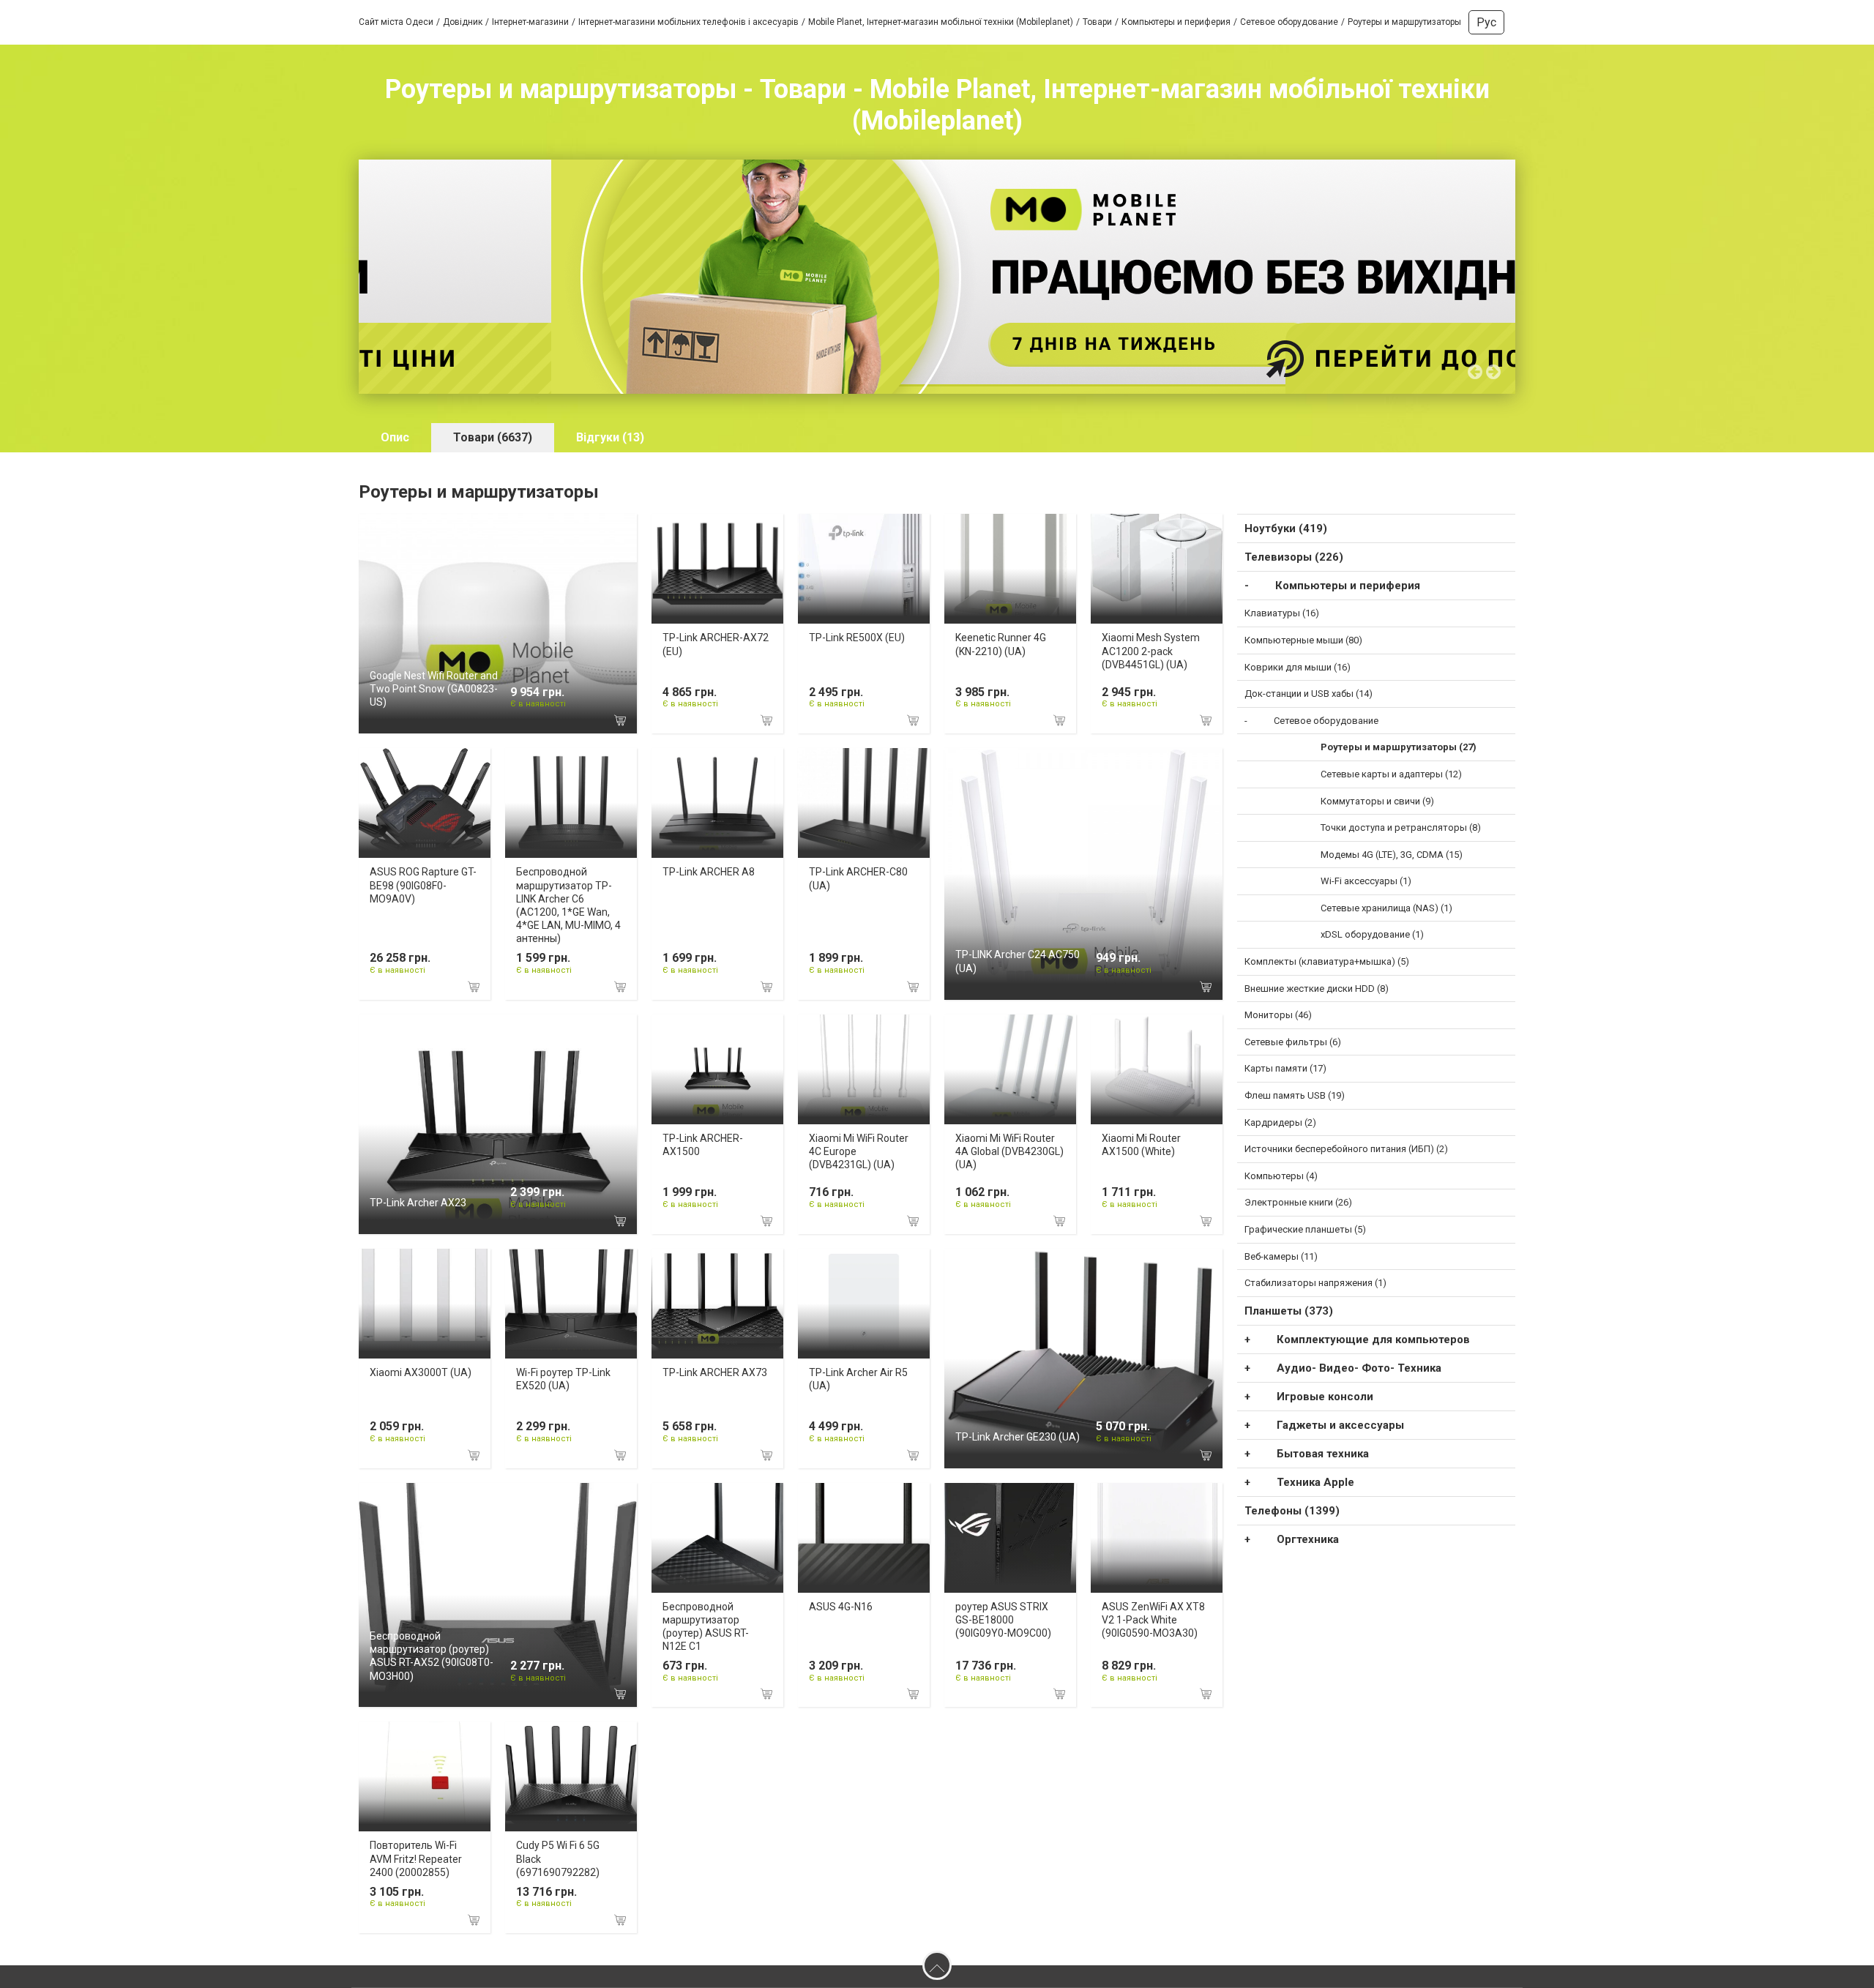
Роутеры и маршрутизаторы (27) (1399, 747)
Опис (395, 437)
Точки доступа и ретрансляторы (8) (1401, 827)
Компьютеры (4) (1281, 1176)
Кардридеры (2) (1280, 1122)
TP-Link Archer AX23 (418, 1203)
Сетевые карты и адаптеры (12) (1391, 774)
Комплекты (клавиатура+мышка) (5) (1327, 961)
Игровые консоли (1325, 1397)
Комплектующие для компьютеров (1373, 1339)
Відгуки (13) (610, 437)
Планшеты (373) (1289, 1311)
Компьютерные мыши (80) (1303, 640)
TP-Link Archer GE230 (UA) (1018, 1437)
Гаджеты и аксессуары (1340, 1425)
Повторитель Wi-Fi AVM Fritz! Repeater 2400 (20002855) (416, 1858)
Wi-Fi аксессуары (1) (1366, 881)
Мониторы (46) (1278, 1015)
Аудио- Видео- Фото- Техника (1359, 1368)
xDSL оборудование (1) (1372, 934)
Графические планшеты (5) (1305, 1229)
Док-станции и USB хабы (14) (1309, 694)
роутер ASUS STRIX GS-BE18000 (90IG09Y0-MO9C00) (1003, 1620)
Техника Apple (1315, 1482)
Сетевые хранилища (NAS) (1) (1386, 908)
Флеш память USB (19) (1295, 1095)
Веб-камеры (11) (1281, 1256)
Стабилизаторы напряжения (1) (1315, 1283)
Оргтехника (1308, 1539)
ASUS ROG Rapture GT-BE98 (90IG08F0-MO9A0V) (423, 885)
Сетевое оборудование (1326, 721)
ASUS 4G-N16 (841, 1607)
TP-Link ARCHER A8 (709, 872)
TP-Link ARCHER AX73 (715, 1372)
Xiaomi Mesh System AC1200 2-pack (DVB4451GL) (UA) (1151, 651)
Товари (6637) (493, 437)
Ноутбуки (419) (1286, 528)
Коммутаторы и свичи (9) (1377, 801)
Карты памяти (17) (1285, 1068)
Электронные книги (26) (1298, 1202)
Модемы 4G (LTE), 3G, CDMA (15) (1392, 855)
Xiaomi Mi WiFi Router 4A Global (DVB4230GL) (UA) (1009, 1151)
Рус (1486, 22)
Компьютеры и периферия (1348, 586)
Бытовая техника (1323, 1454)
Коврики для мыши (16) (1298, 667)
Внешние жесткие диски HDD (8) (1317, 989)
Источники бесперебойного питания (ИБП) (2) (1346, 1149)
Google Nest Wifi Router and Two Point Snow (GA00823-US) (434, 689)
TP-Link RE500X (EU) (857, 638)
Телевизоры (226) (1294, 557)
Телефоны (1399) (1292, 1511)
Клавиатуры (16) (1282, 613)
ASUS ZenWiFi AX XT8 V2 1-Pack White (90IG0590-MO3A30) (1153, 1620)
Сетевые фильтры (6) (1293, 1042)
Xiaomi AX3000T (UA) (421, 1372)
